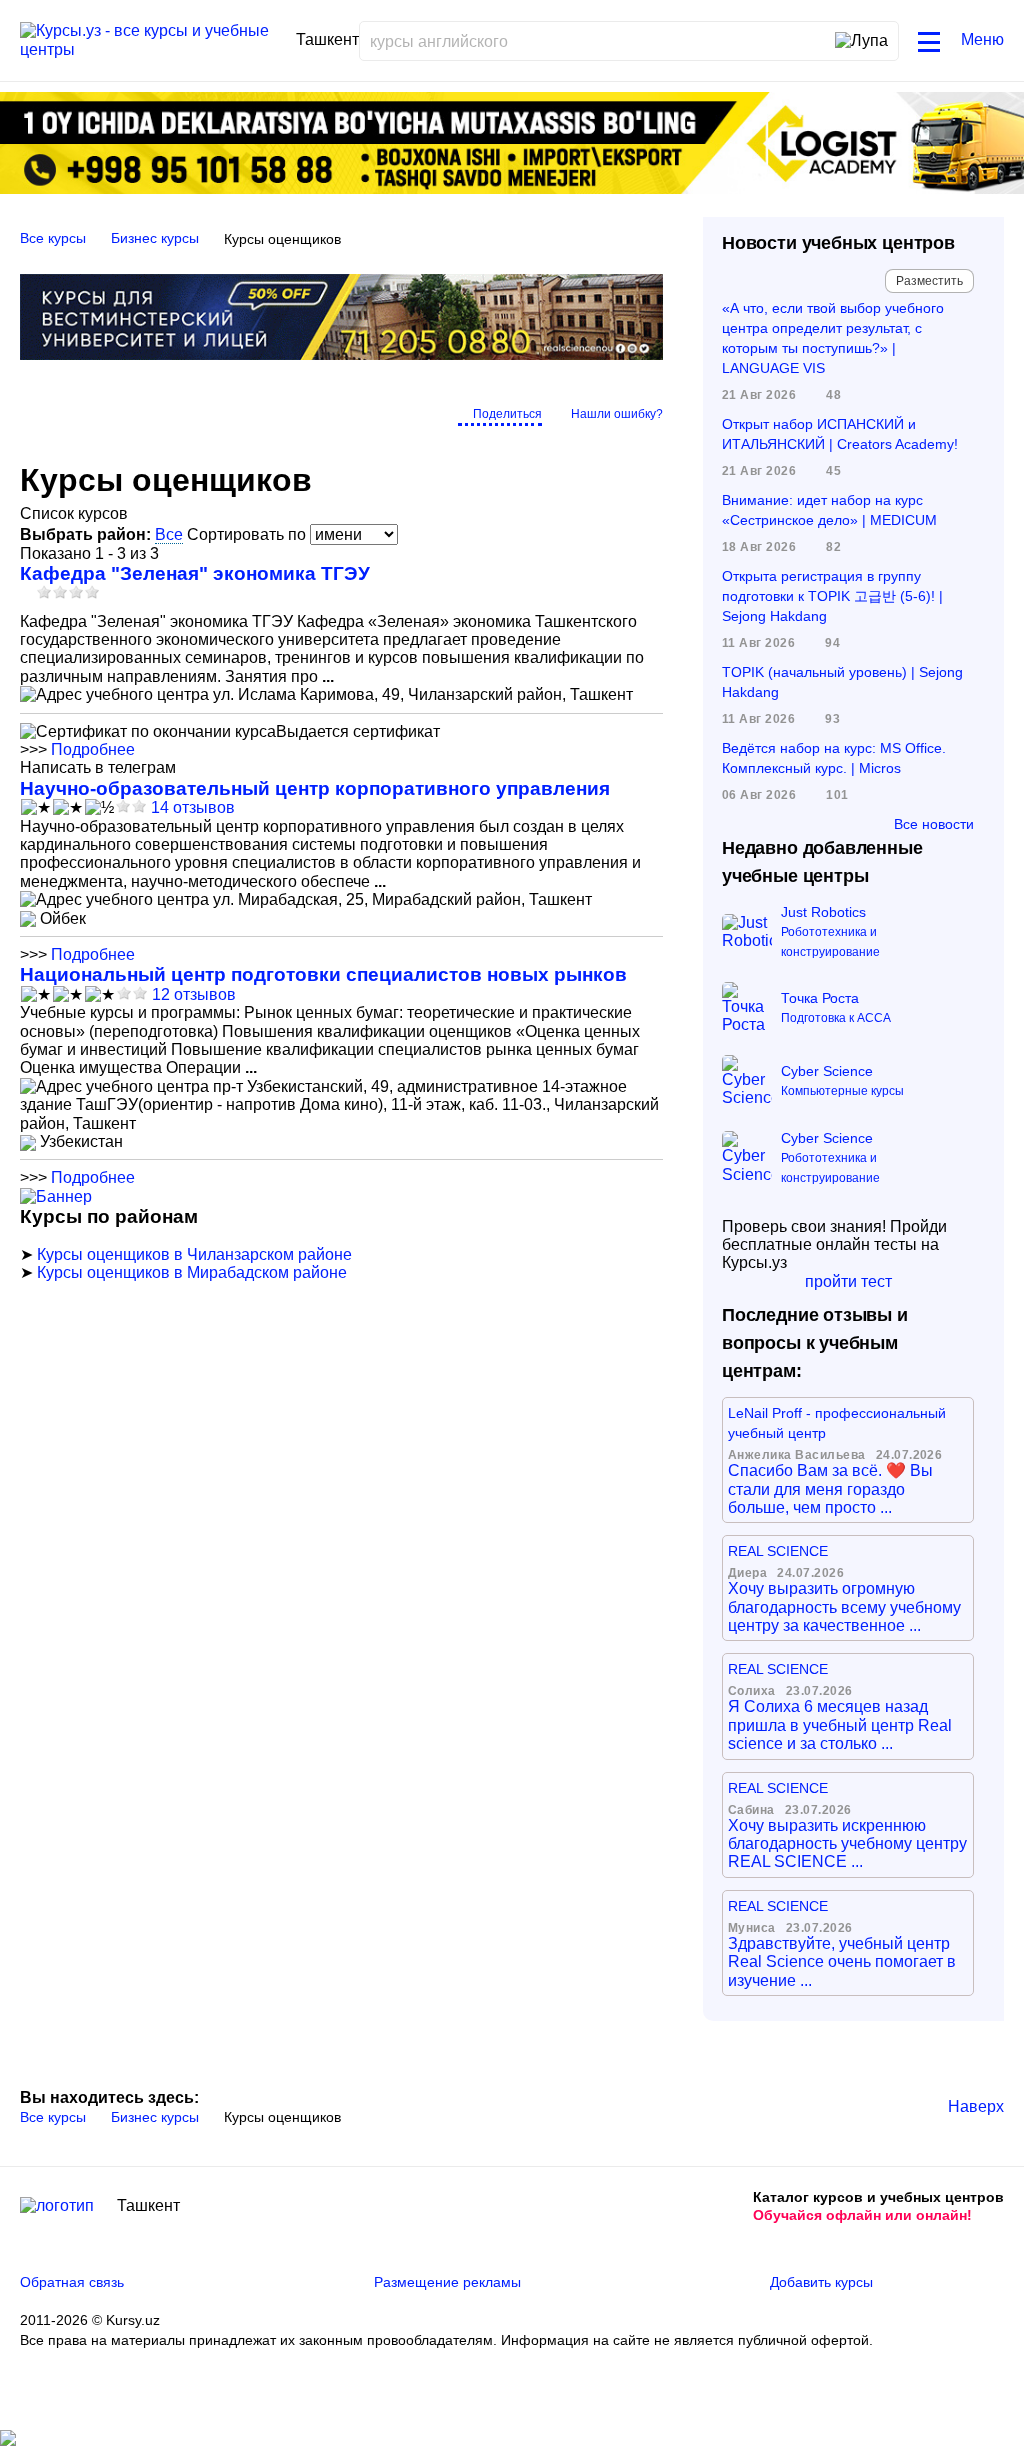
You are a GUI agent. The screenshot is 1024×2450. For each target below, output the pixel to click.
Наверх (976, 2106)
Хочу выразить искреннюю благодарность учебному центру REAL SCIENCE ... (847, 1844)
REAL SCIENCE (778, 1551)
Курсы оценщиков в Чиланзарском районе (194, 1254)
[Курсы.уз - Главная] (150, 40)
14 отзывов (193, 807)
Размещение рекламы (447, 2282)
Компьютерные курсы (842, 1091)
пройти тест (848, 1281)
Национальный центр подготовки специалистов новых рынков (323, 974)
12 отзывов (194, 994)
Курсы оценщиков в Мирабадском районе (192, 1272)
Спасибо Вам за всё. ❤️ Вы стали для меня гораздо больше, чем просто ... (830, 1489)
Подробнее (93, 749)
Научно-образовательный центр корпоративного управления (315, 788)
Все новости (934, 824)
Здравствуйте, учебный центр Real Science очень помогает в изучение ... (842, 1962)
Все (169, 534)
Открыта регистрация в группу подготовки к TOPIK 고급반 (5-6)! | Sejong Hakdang (832, 596)
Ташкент (148, 2205)
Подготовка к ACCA (836, 1018)
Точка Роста (820, 998)
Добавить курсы (821, 2282)
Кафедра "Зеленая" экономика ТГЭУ (195, 573)
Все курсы (53, 238)
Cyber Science (827, 1071)
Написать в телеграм (98, 767)
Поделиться (507, 414)
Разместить (929, 281)
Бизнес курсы (155, 238)
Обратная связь (72, 2282)
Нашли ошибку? (617, 414)
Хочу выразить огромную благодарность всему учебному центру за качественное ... (844, 1607)
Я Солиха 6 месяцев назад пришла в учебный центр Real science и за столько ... (840, 1725)
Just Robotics (823, 912)
